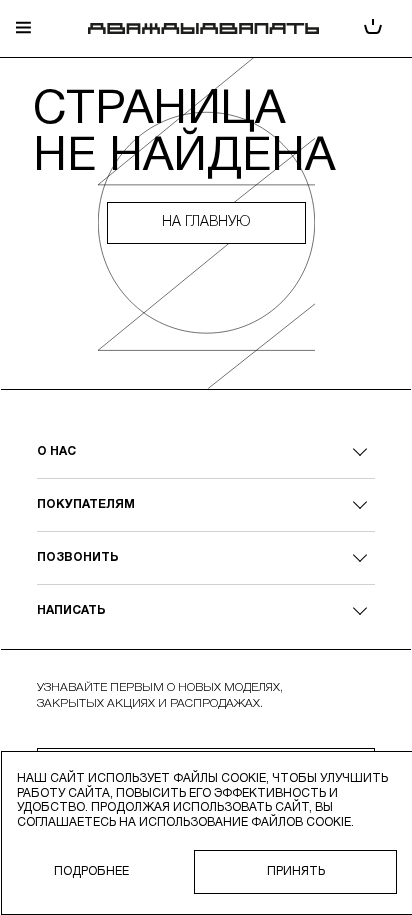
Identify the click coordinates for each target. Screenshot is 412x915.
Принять (296, 871)
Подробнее (91, 871)
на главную (206, 222)
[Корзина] (373, 28)
